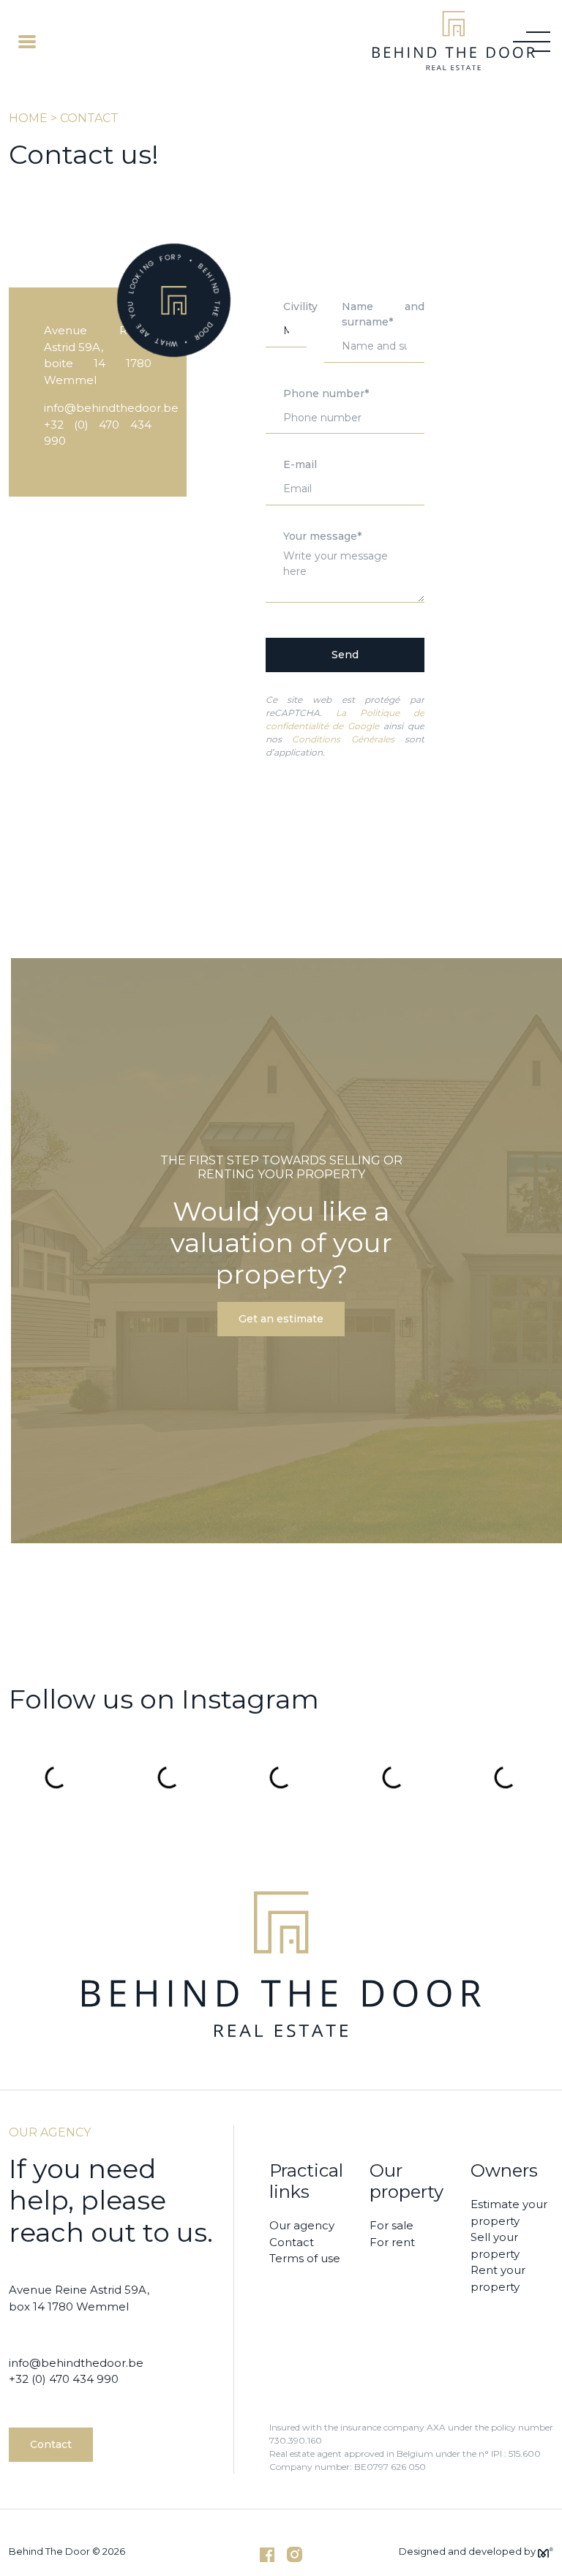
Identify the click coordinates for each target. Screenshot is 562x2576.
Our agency (302, 2225)
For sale (391, 2225)
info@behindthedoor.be (111, 408)
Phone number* (326, 393)
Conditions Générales (343, 739)
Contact (51, 2444)
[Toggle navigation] (27, 41)
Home (28, 118)
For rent (392, 2242)
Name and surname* (383, 314)
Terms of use (305, 2258)
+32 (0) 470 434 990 (64, 2379)
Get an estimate (281, 1319)
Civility (300, 306)
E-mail (300, 464)
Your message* (322, 536)
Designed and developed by (468, 2551)
